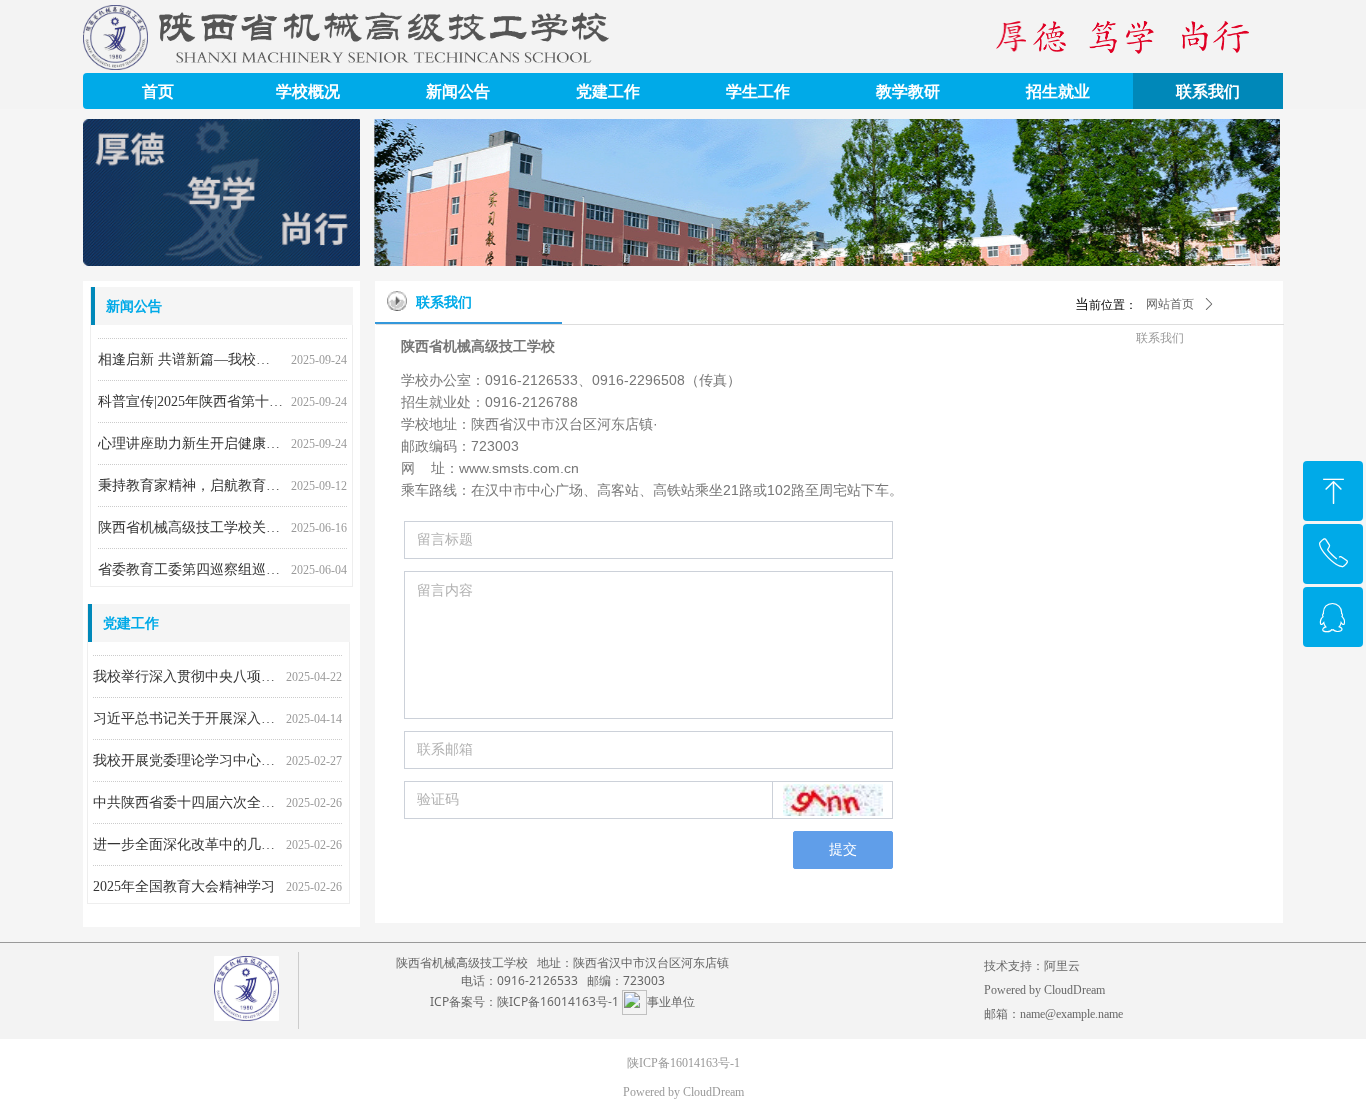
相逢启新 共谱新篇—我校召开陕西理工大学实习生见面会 (190, 355)
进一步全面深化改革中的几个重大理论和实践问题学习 (185, 840)
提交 (843, 849)
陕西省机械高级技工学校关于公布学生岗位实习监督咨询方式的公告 (190, 523)
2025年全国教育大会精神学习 (184, 882)
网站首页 (1170, 304)
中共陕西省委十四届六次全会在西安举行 (185, 798)
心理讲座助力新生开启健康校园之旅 (190, 439)
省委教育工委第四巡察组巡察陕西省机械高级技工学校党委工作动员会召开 (190, 565)
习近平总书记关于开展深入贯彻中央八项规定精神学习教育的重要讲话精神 (185, 714)
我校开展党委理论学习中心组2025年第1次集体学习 (185, 756)
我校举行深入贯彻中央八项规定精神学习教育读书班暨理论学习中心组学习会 (185, 672)
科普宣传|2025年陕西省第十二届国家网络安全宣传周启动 (190, 397)
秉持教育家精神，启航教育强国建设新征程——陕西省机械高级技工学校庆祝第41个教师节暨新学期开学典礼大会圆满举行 (190, 481)
